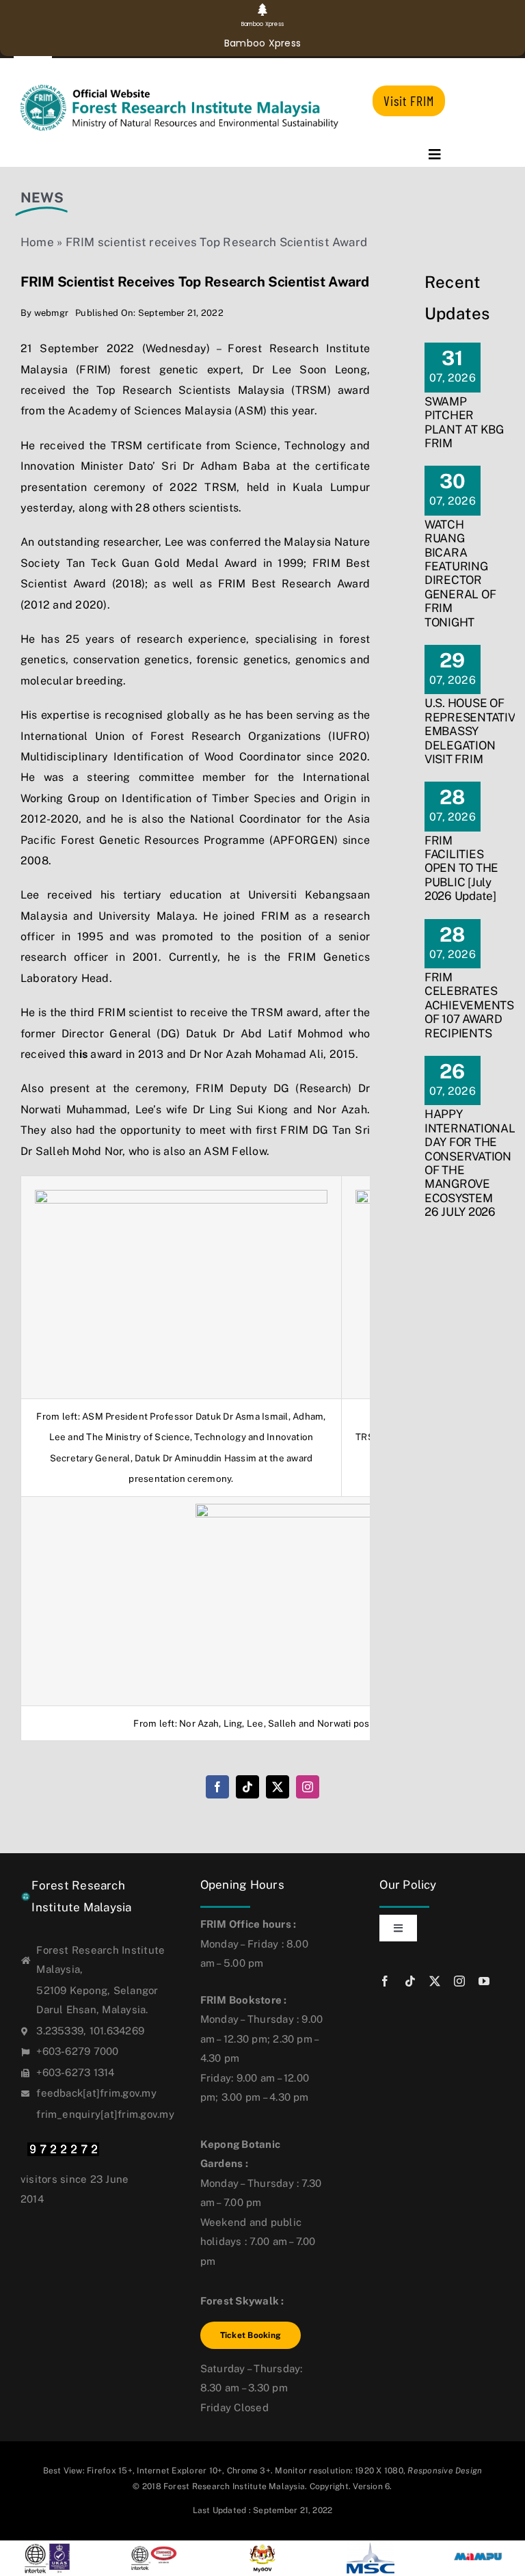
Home (37, 242)
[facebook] (217, 1787)
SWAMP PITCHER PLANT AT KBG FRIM (464, 422)
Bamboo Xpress (262, 43)
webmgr (51, 313)
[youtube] (484, 1981)
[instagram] (308, 1787)
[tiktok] (247, 1787)
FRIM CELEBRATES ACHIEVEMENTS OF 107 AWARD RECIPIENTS (469, 1005)
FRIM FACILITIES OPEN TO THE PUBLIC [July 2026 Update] (461, 868)
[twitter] (278, 1787)
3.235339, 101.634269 (90, 2031)
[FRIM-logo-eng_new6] (187, 90)
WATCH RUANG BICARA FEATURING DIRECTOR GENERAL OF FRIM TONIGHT (460, 573)
